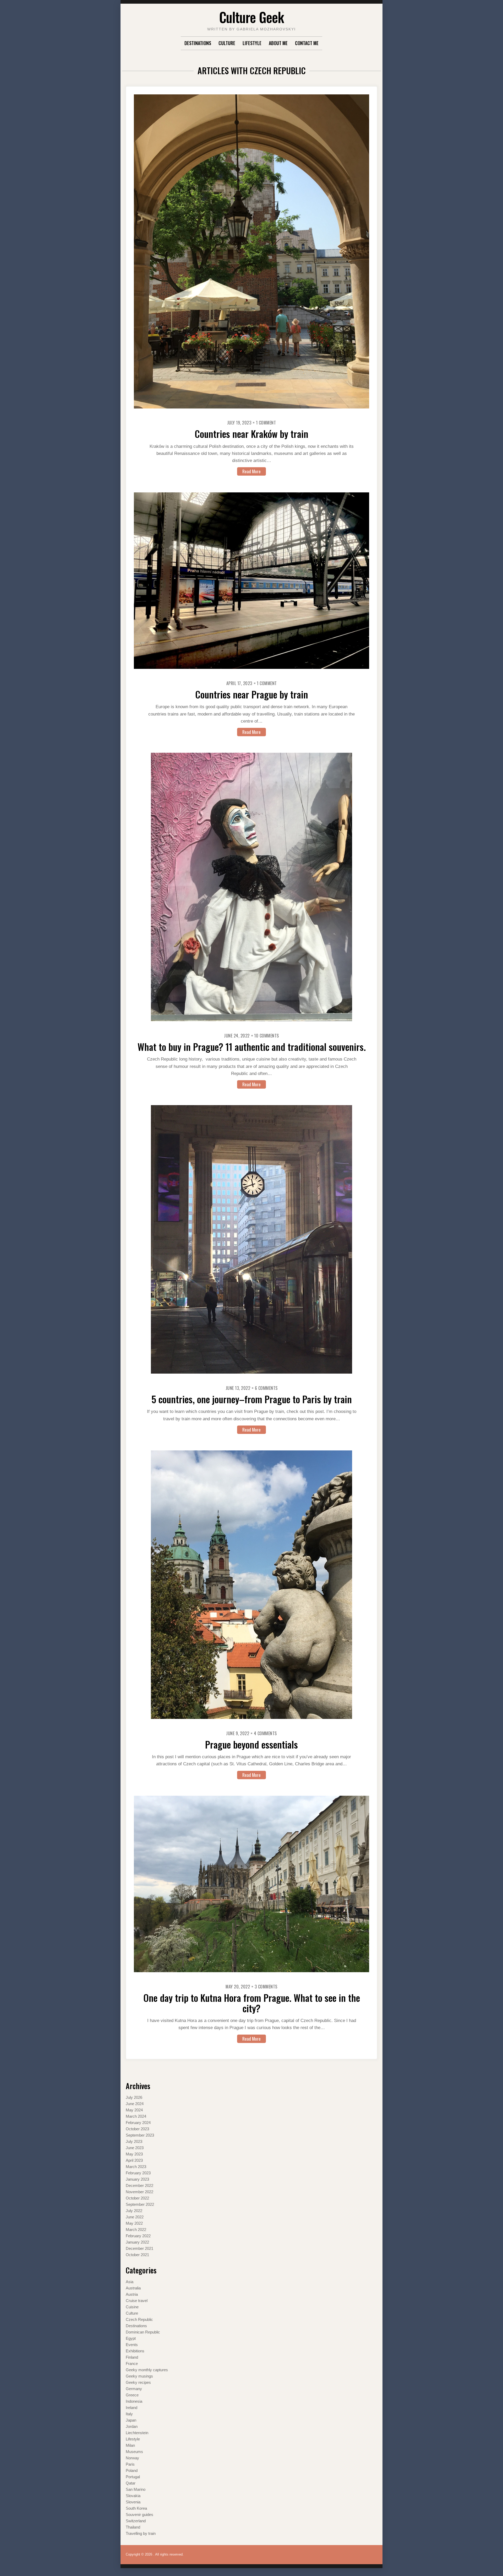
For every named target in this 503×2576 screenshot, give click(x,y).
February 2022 (138, 2236)
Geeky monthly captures (147, 2370)
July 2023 (134, 2141)
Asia (130, 2282)
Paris (130, 2464)
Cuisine (132, 2307)
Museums (134, 2452)
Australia (133, 2288)
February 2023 (138, 2173)
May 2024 (134, 2110)
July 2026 (134, 2097)
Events (132, 2345)
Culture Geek (251, 17)
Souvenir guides (140, 2515)
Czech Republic (139, 2319)
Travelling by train (141, 2533)
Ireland (132, 2408)
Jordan (132, 2426)
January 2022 (137, 2242)
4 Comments (265, 1733)
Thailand (133, 2527)
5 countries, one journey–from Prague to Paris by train (252, 1399)
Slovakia (133, 2496)
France (132, 2363)
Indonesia (134, 2401)
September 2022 (140, 2204)
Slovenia (133, 2502)
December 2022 (140, 2185)
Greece (132, 2395)
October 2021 (137, 2255)
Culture (227, 43)
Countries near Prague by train (252, 694)
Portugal (133, 2477)
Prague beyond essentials (251, 1744)
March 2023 (136, 2167)
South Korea (136, 2508)
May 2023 (134, 2154)
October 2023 (137, 2129)
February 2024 (138, 2123)
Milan (130, 2445)
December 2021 (140, 2248)
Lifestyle (252, 43)
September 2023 (140, 2135)
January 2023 (137, 2179)
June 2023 (135, 2148)
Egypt (131, 2338)
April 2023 (134, 2160)
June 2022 (135, 2217)
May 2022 (134, 2223)
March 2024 (136, 2116)
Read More (251, 471)
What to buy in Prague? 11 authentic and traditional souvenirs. (252, 1047)
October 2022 (137, 2198)
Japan (131, 2420)
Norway (132, 2458)
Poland (132, 2470)
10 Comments (267, 1036)
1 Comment (266, 423)
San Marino (136, 2489)
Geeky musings (139, 2376)
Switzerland (136, 2521)
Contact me (307, 43)
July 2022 (134, 2211)
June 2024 (135, 2104)
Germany (134, 2389)
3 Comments (266, 1987)
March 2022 (136, 2230)
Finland (132, 2357)
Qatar (131, 2483)
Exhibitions (135, 2351)
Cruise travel (137, 2301)
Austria (132, 2294)
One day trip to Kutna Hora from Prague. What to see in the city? (252, 2003)
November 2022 (140, 2192)
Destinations (198, 43)
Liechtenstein (137, 2433)
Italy (129, 2414)
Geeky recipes (138, 2382)
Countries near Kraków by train (251, 434)
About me (278, 43)
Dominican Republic (143, 2332)
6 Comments (266, 1388)
